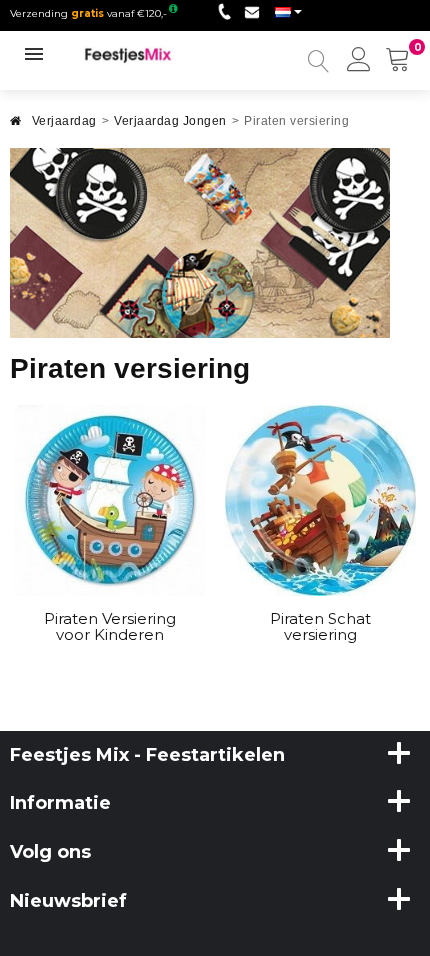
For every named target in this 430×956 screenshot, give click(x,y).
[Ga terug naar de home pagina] (16, 126)
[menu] (359, 61)
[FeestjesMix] (138, 55)
